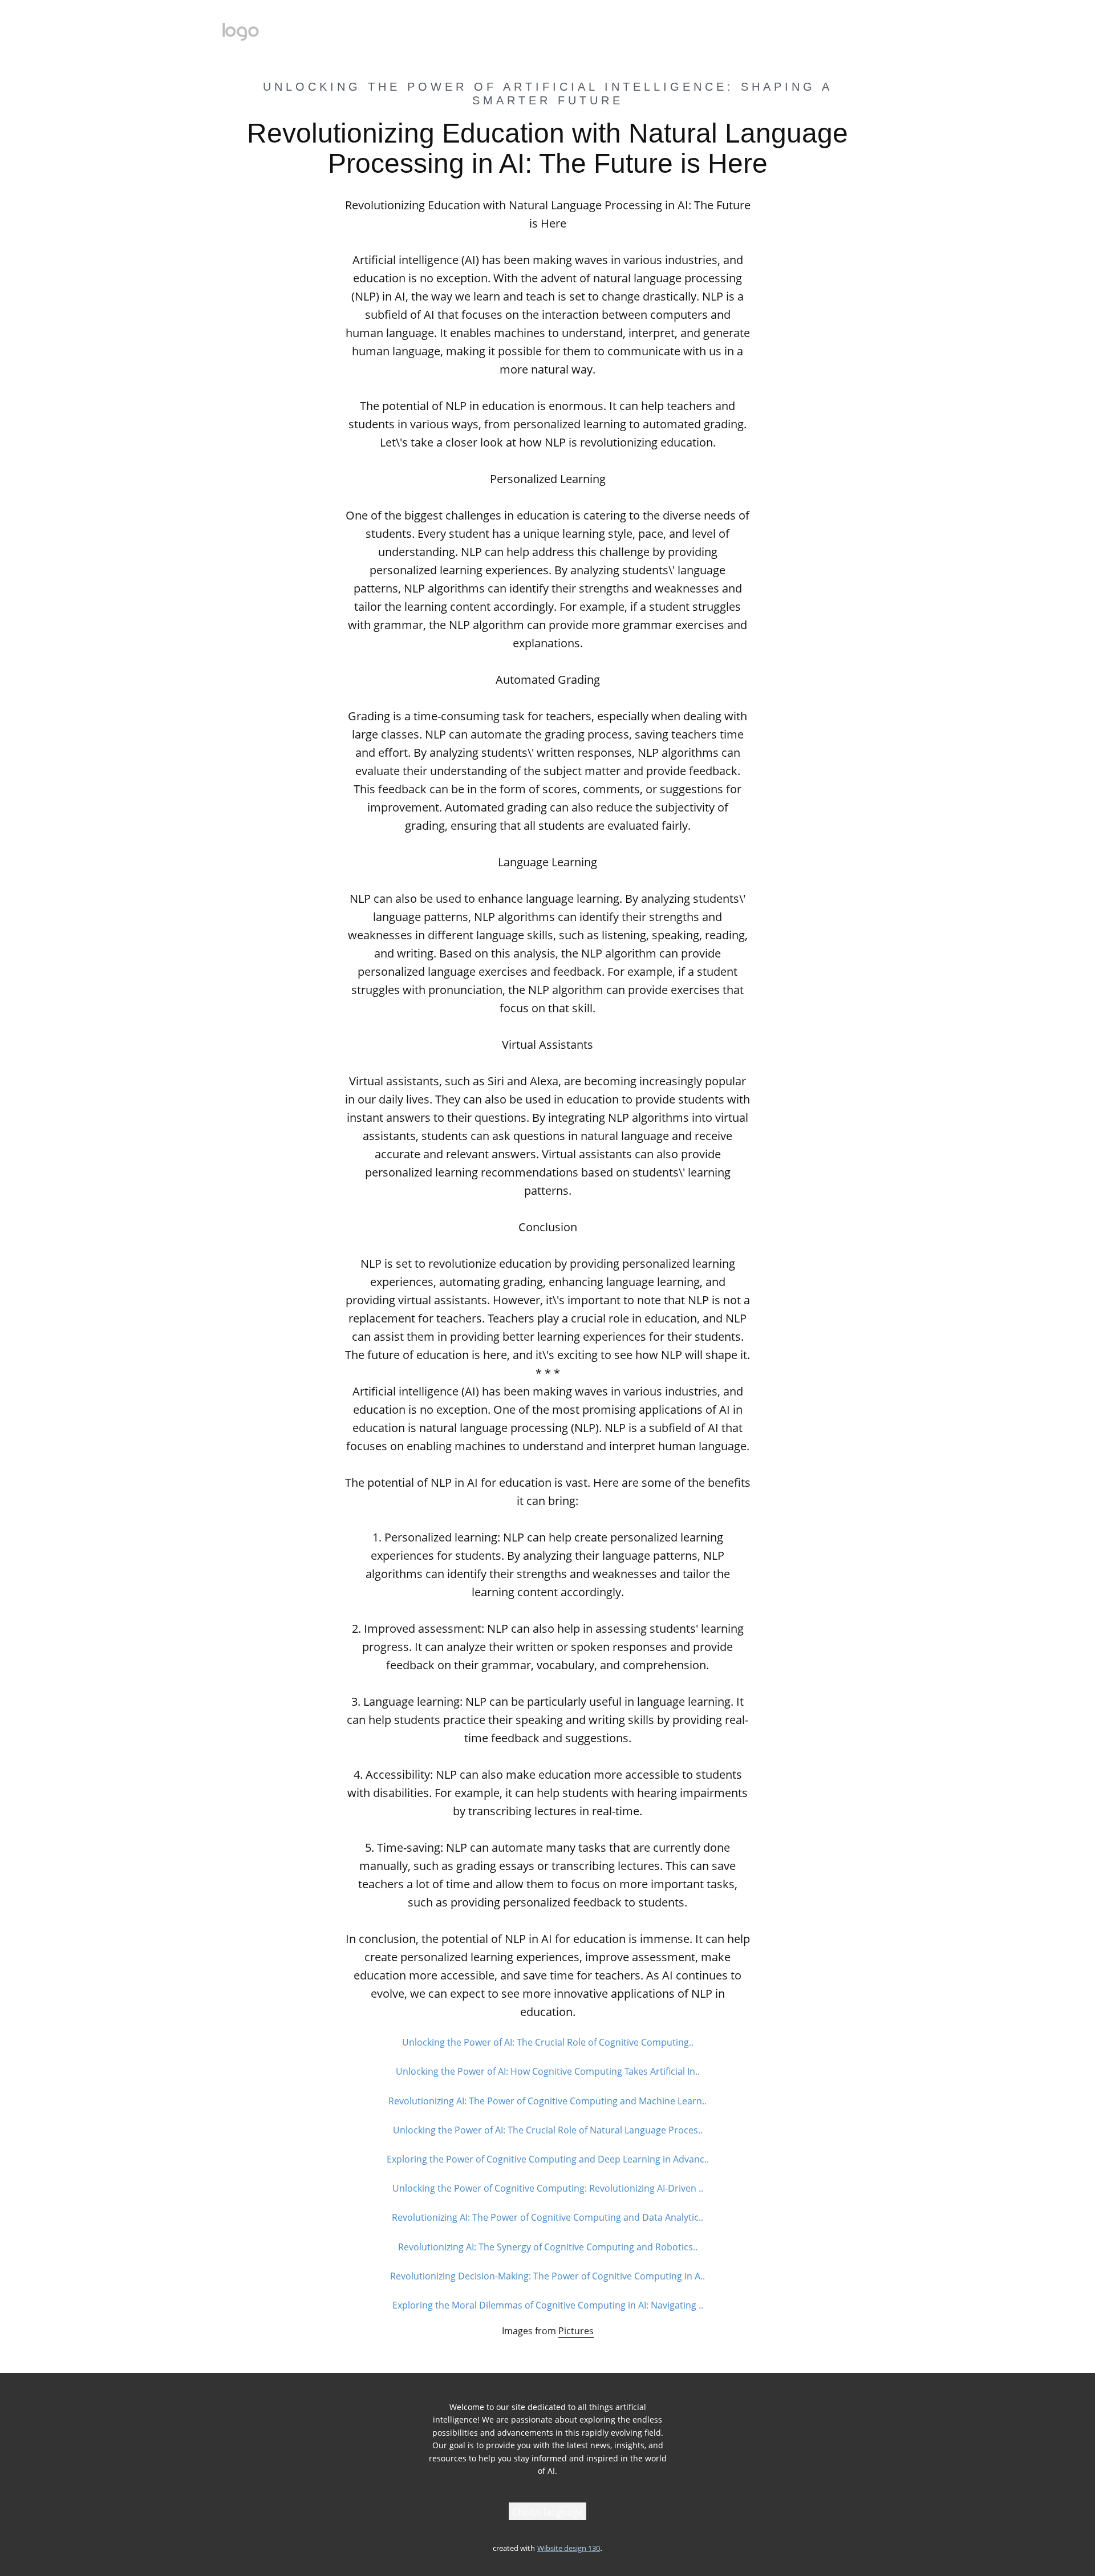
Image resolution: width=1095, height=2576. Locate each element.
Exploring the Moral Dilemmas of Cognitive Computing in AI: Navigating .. (548, 2305)
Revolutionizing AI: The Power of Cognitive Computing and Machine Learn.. (547, 2101)
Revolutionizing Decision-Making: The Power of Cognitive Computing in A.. (547, 2276)
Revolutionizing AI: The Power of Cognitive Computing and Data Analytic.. (547, 2217)
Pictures (576, 2331)
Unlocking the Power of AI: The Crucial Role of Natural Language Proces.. (548, 2130)
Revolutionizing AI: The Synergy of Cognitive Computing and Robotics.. (548, 2247)
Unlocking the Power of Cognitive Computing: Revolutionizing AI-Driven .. (548, 2188)
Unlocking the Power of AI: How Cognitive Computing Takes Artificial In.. (548, 2071)
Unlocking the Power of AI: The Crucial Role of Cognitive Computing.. (548, 2042)
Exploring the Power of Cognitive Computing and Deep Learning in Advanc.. (548, 2159)
